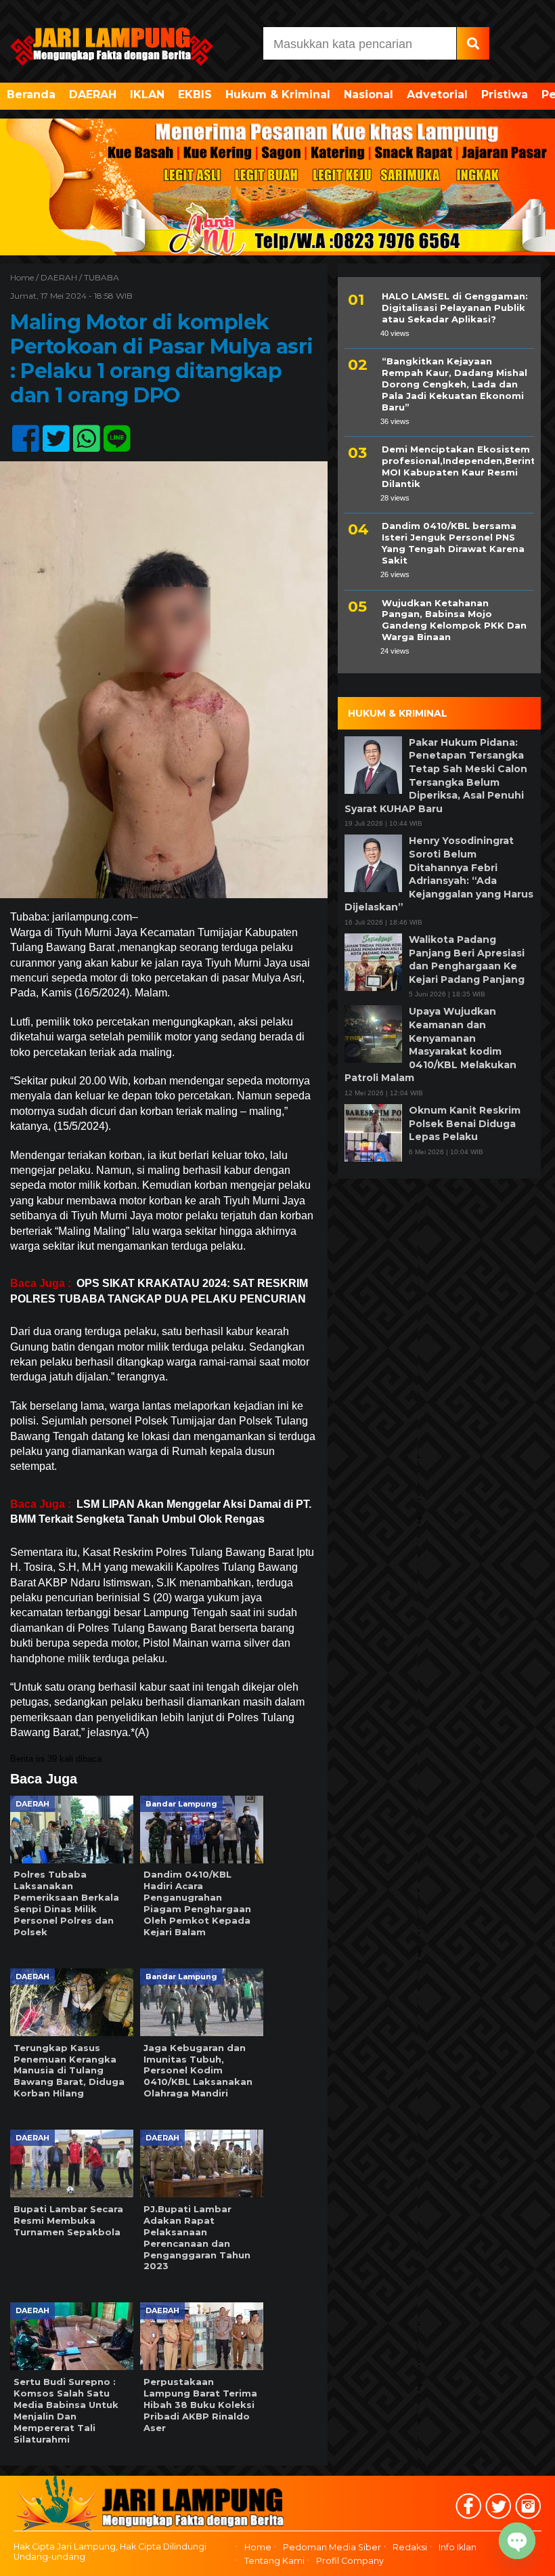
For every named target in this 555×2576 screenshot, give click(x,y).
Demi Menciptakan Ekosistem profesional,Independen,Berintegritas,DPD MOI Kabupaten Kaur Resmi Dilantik (458, 466)
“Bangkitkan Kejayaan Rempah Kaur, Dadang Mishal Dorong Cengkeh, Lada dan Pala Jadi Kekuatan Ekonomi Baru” (454, 384)
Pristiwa (505, 94)
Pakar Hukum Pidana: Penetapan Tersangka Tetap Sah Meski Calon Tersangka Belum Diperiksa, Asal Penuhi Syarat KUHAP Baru (436, 776)
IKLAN (147, 94)
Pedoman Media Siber (332, 2547)
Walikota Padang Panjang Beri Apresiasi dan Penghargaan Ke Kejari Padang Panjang (467, 959)
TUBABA (102, 277)
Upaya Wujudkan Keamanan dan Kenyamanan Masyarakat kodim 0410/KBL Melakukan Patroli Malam (430, 1044)
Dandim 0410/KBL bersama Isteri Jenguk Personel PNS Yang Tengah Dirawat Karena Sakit (453, 543)
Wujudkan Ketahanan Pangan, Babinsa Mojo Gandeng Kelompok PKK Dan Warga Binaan (454, 620)
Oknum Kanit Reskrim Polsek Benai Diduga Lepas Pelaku (465, 1123)
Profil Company (350, 2561)
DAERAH (93, 94)
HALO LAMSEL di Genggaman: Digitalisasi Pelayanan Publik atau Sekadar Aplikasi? (455, 308)
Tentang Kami (274, 2561)
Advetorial (437, 94)
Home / (25, 277)
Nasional (369, 94)
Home (258, 2547)
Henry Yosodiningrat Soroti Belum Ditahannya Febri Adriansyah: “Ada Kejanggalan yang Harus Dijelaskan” (439, 874)
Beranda (31, 94)
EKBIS (195, 94)
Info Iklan (458, 2547)
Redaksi (410, 2547)
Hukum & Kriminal (278, 94)
